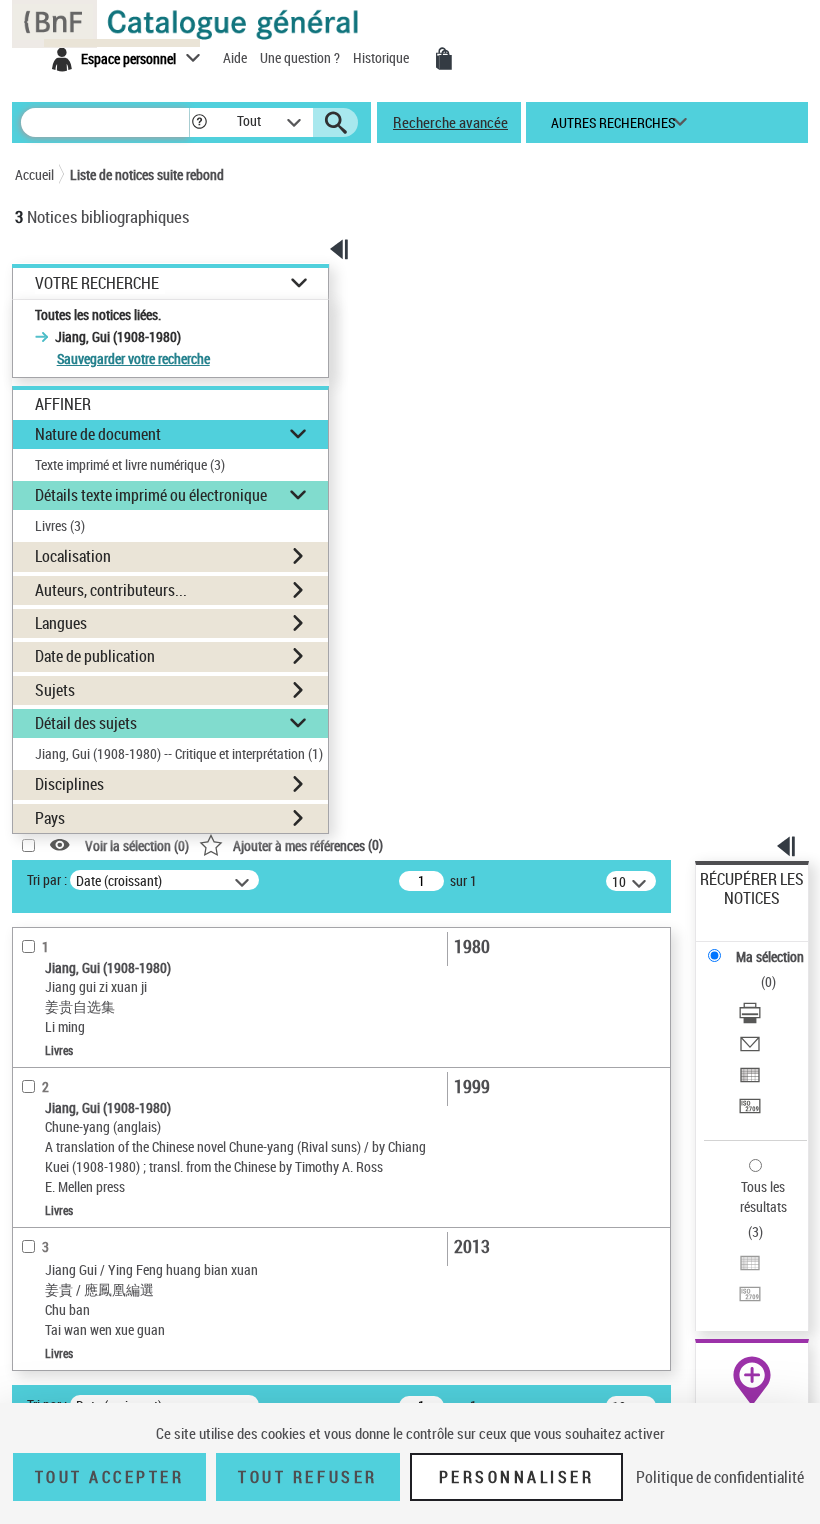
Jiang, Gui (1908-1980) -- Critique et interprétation (179, 753)
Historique (382, 57)
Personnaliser (517, 1477)
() (308, 844)
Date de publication (95, 656)
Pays (50, 818)
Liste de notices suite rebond (147, 174)
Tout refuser (307, 1477)
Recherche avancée (450, 122)
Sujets (55, 690)
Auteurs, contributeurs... (111, 590)
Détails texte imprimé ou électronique (151, 495)
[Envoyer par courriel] (750, 1046)
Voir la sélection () (137, 845)
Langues (61, 623)
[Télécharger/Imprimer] (750, 1015)
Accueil (34, 174)
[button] (199, 122)
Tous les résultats (763, 1196)
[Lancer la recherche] (336, 123)
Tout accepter (110, 1477)
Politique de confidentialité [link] (720, 1477)
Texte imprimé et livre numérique (130, 464)
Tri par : (47, 879)
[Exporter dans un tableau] (750, 1077)
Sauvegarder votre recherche (133, 358)
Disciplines (69, 784)
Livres (60, 525)
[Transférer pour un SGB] (750, 1108)
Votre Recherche (97, 283)
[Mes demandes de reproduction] (444, 59)
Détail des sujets (86, 723)
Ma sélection (770, 956)
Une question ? (301, 57)
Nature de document (98, 434)
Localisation (73, 556)
